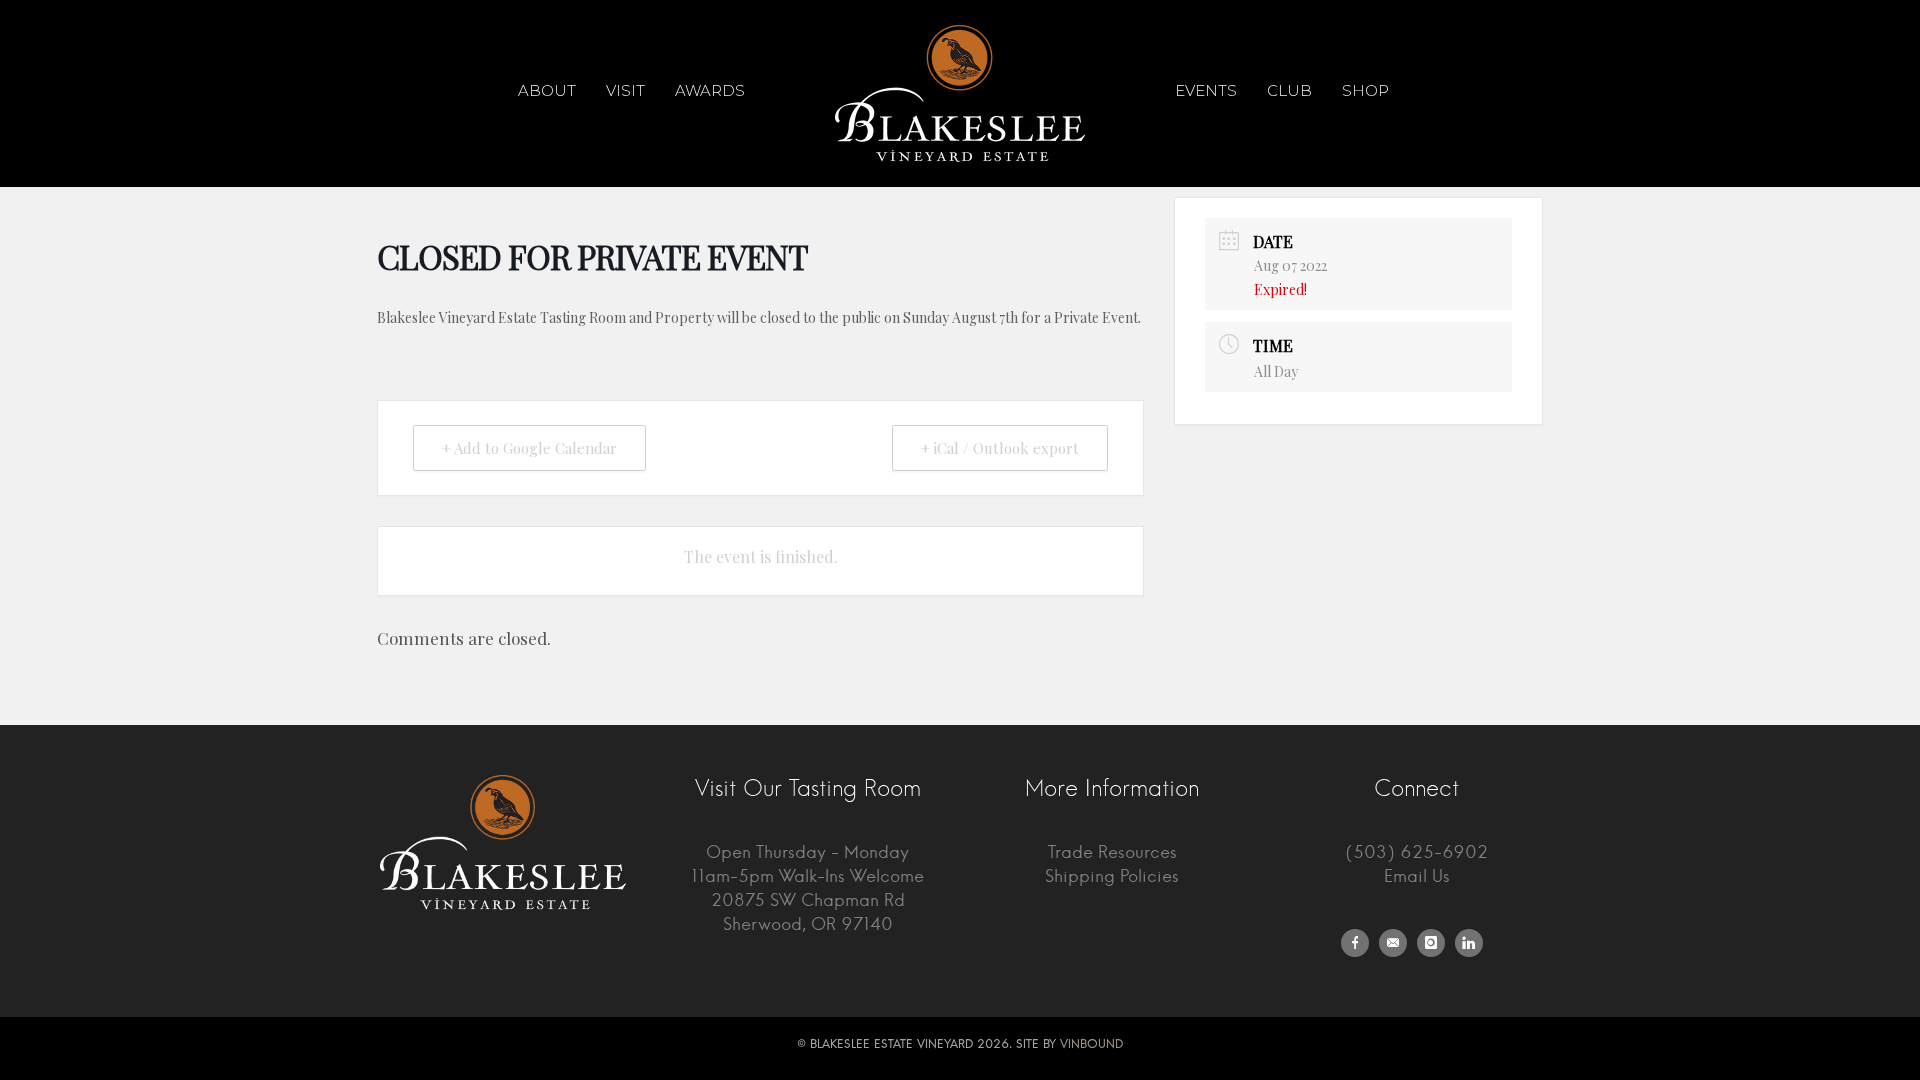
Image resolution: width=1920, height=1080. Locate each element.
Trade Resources (1112, 852)
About (547, 90)
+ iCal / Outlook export (1000, 448)
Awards (710, 90)
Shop (1365, 90)
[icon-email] (1398, 943)
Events (1206, 90)
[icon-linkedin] (1474, 943)
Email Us (1417, 876)
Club (1289, 90)
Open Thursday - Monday (807, 852)
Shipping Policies (1112, 876)
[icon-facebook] (1360, 943)
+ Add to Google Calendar (529, 448)
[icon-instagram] (1436, 943)
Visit (625, 90)
